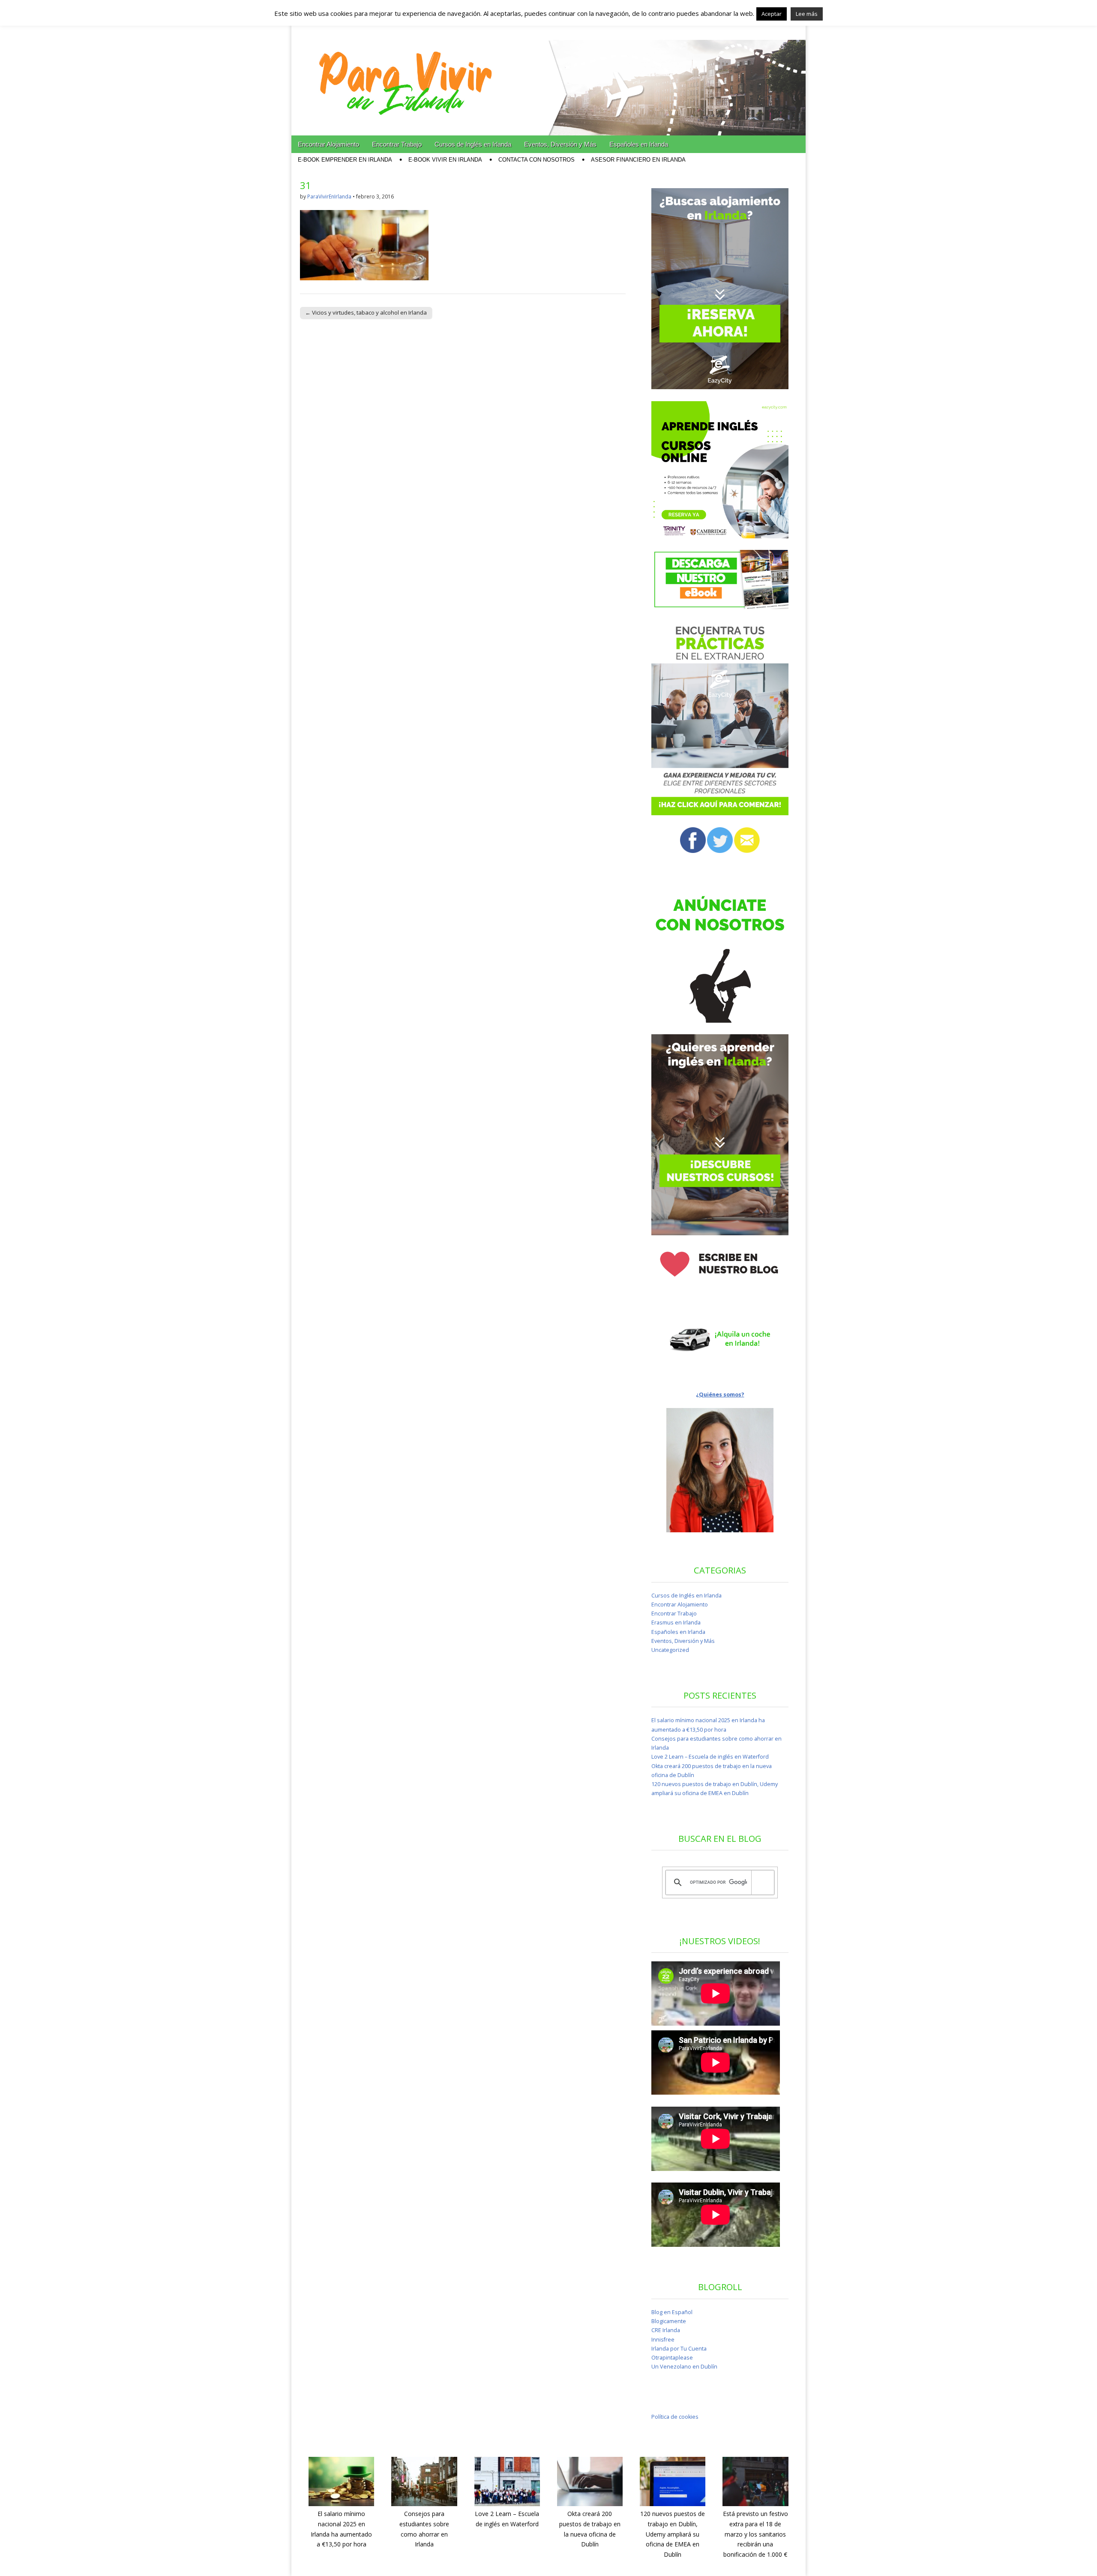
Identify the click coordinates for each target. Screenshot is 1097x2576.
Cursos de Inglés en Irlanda (473, 144)
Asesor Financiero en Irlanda (638, 160)
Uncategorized (670, 1650)
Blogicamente (669, 2321)
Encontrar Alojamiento (328, 144)
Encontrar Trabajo (397, 144)
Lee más (807, 14)
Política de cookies (675, 2417)
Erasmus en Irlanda (676, 1623)
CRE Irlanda (666, 2330)
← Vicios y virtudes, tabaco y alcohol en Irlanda (366, 312)
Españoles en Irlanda (639, 144)
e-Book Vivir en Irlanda (445, 160)
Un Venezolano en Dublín (684, 2367)
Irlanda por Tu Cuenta (679, 2349)
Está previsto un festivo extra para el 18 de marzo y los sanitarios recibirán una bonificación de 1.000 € (755, 2534)
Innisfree (663, 2340)
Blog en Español (672, 2312)
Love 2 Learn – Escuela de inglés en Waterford (710, 1757)
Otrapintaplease (672, 2358)
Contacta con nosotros (537, 160)
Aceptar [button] (772, 14)
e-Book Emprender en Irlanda (345, 160)
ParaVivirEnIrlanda (329, 197)
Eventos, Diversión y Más (560, 144)
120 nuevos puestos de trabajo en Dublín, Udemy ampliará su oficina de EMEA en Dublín (673, 2534)
